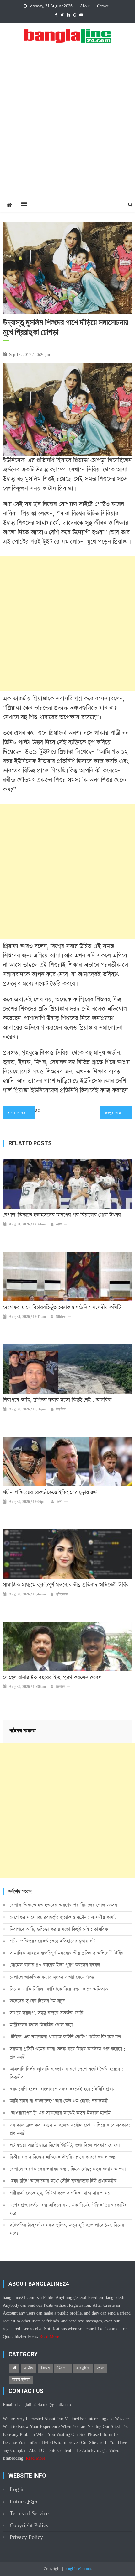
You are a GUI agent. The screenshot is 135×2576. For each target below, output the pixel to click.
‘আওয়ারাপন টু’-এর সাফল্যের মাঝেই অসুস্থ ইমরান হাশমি (60, 2113)
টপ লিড (61, 1409)
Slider (61, 1317)
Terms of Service (29, 2513)
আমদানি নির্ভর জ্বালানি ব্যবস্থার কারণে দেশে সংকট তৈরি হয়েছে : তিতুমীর (66, 2073)
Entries (24, 2502)
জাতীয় (29, 2368)
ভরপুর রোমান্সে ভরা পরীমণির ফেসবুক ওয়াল (119, 1113)
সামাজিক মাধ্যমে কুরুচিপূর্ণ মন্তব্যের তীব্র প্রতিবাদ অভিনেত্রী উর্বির (66, 1585)
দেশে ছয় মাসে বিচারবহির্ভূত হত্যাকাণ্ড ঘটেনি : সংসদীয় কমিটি (62, 1308)
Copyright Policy (29, 2525)
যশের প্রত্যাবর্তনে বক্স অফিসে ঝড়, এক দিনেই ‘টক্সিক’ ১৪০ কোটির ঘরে (68, 2209)
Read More (49, 2337)
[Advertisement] (67, 127)
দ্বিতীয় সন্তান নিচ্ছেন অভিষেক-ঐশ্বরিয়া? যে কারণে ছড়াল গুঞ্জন (64, 2157)
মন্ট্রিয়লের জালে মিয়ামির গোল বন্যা (41, 2025)
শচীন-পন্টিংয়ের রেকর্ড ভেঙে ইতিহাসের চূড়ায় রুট (50, 1493)
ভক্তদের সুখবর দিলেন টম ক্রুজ (37, 2001)
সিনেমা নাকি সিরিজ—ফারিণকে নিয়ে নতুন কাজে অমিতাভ (59, 1989)
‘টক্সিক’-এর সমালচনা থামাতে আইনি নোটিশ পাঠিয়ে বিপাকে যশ (65, 2037)
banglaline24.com (78, 2569)
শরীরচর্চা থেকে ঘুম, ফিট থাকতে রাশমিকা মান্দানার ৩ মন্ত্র (60, 2193)
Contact (103, 6)
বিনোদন (60, 1687)
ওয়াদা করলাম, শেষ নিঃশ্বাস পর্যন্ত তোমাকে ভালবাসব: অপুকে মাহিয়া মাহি (23, 1113)
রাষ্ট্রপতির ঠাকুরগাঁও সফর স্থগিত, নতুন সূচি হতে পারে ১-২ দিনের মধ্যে (67, 2229)
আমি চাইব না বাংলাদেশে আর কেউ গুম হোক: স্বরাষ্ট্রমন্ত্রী (59, 2101)
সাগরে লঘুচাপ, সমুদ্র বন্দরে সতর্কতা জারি (46, 2013)
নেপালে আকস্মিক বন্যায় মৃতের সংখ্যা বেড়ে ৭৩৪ (52, 1977)
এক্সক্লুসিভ (83, 2368)
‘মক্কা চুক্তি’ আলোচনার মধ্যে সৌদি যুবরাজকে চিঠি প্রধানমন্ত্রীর (63, 2181)
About (85, 6)
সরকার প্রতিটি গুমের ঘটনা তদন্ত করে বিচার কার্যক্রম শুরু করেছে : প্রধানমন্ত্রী (67, 2053)
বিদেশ (45, 2368)
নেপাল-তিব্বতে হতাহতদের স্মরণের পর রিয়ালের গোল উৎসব (62, 1215)
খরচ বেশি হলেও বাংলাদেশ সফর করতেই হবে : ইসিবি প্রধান (63, 2089)
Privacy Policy (26, 2537)
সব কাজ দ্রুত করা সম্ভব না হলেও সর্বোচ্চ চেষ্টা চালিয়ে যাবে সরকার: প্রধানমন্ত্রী (70, 2129)
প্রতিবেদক (62, 1594)
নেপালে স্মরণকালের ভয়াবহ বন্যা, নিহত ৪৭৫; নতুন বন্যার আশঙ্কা (68, 2169)
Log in (17, 2489)
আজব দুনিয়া (21, 2380)
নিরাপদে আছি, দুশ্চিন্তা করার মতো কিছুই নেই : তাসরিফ (57, 1400)
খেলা (59, 1225)
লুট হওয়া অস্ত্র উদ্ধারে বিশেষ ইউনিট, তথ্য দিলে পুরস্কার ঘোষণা (65, 2145)
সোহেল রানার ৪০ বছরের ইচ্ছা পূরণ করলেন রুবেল (52, 1678)
